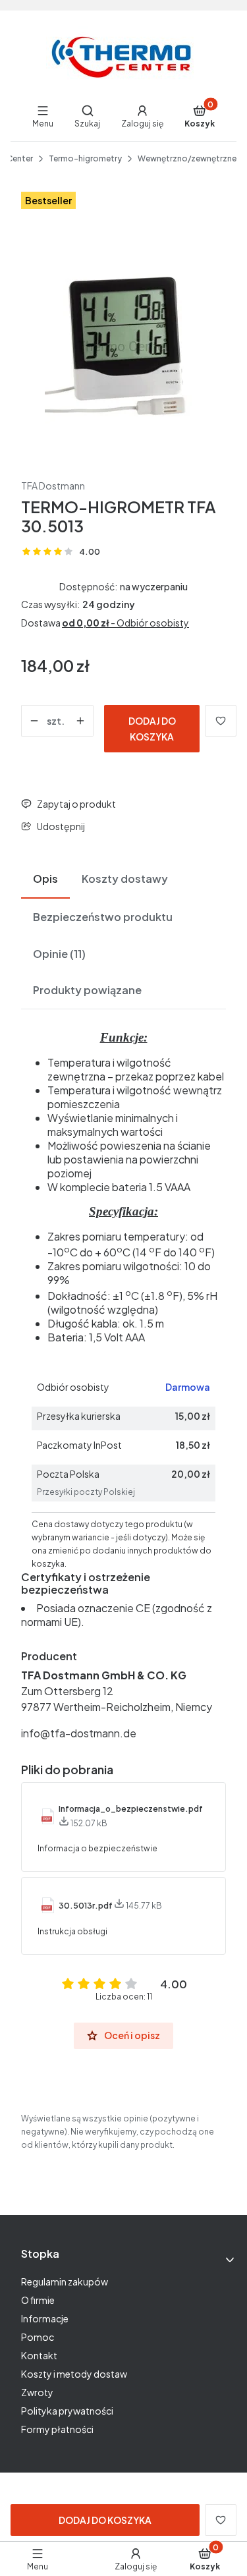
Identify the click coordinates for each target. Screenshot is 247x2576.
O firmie (38, 2300)
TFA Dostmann (53, 486)
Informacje (45, 2318)
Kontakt (39, 2355)
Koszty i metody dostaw (74, 2374)
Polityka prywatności (67, 2411)
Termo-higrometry (85, 158)
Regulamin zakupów (65, 2282)
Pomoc (38, 2337)
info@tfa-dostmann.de (79, 1733)
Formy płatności (57, 2429)
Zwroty (37, 2392)
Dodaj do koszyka (152, 729)
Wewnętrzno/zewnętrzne (187, 158)
